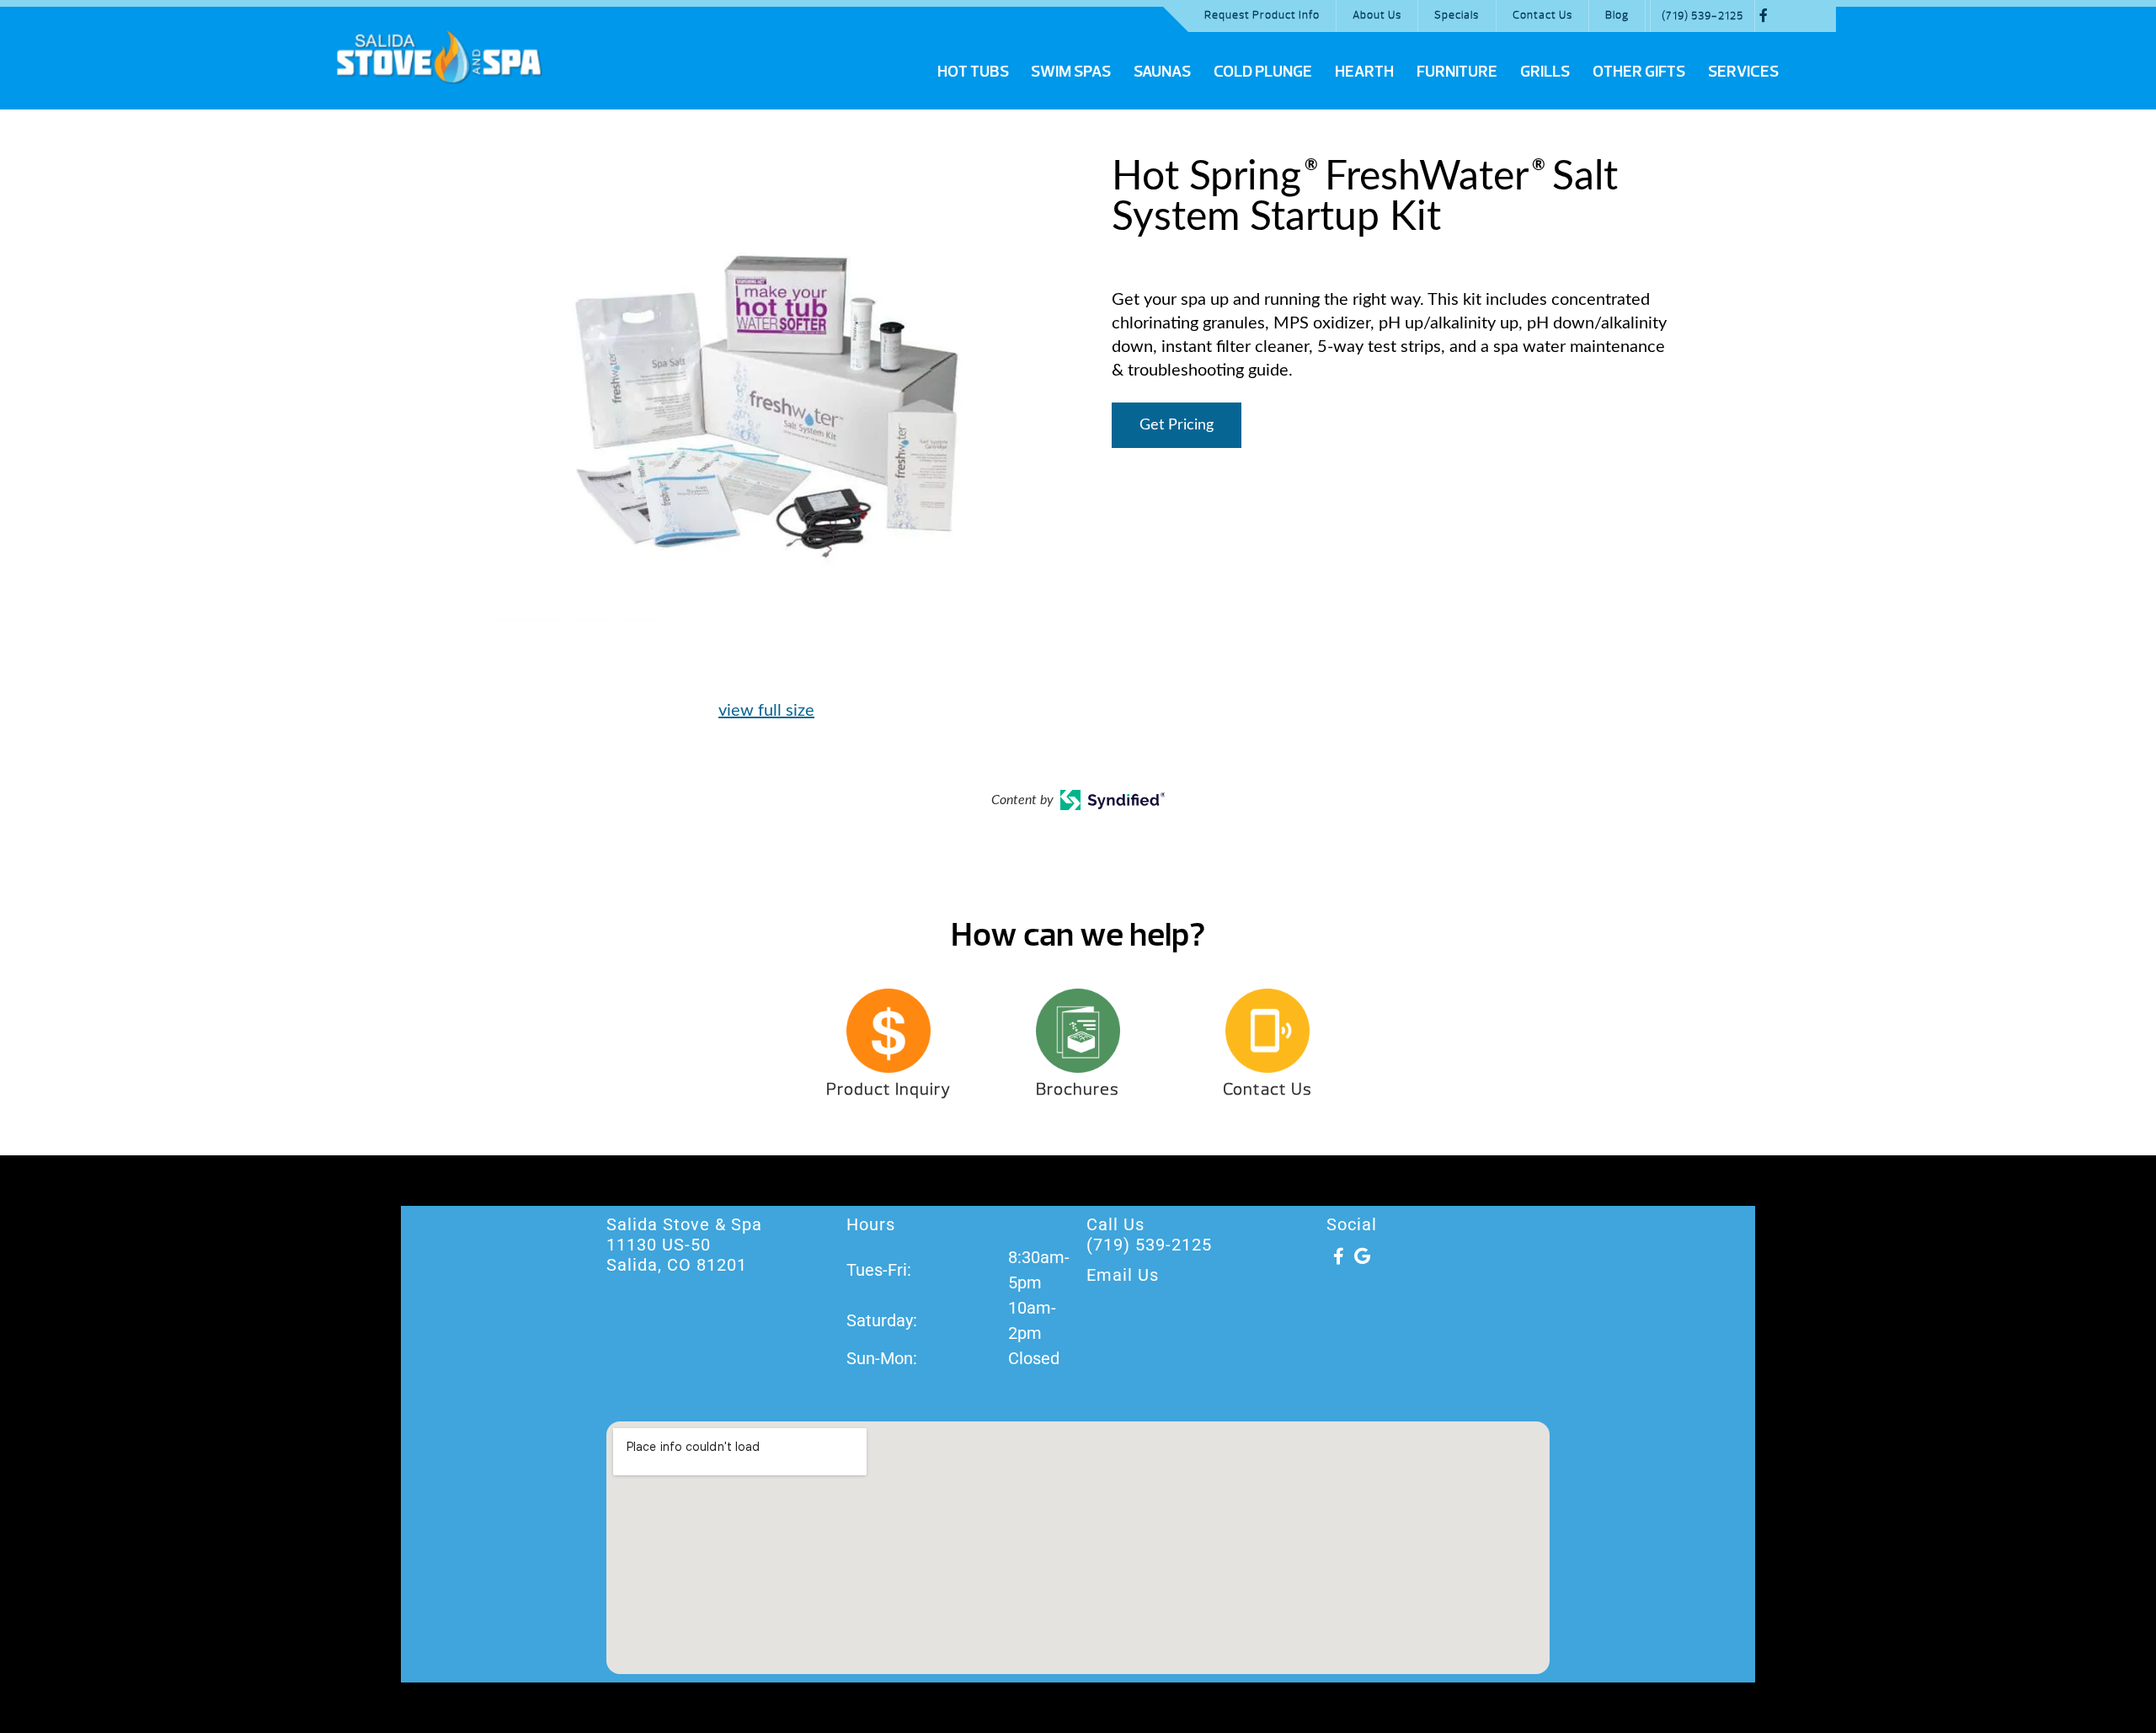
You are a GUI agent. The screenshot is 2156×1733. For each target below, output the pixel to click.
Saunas (1162, 72)
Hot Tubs (973, 72)
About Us (1377, 15)
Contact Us (1542, 15)
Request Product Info (1262, 15)
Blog (1617, 15)
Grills (1545, 72)
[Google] (1362, 1256)
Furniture (1457, 72)
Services (1743, 72)
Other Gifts (1639, 72)
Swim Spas (1071, 72)
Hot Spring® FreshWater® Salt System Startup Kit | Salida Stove (439, 56)
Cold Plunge (1263, 72)
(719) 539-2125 (1702, 16)
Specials (1457, 15)
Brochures (1078, 1089)
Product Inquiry (889, 1089)
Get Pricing (1177, 425)
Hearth (1364, 72)
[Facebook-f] (1338, 1256)
